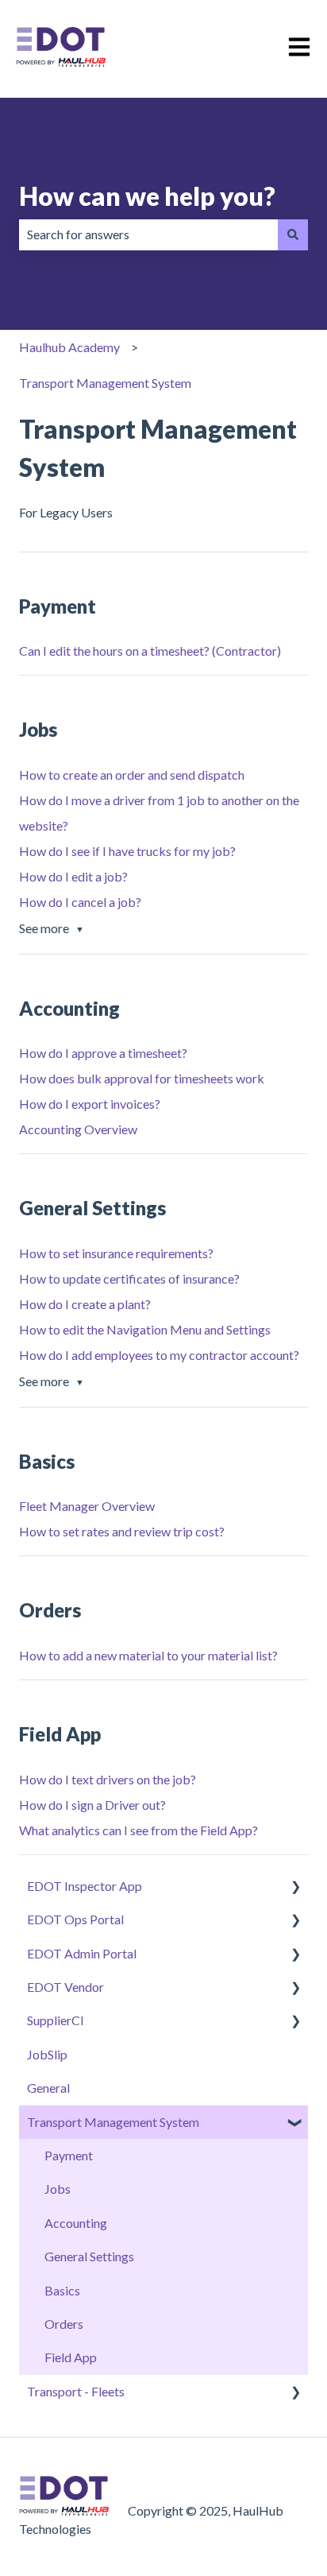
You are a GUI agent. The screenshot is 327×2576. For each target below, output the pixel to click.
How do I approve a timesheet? (103, 1053)
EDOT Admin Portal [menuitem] (82, 1953)
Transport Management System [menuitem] (113, 2122)
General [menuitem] (48, 2088)
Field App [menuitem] (71, 2357)
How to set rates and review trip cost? (122, 1531)
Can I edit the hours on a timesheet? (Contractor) (150, 651)
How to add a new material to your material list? (148, 1655)
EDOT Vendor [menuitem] (65, 1987)
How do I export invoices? (90, 1104)
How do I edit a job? (73, 876)
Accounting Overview (78, 1129)
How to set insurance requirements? (116, 1253)
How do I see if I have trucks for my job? (127, 851)
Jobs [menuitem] (58, 2189)
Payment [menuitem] (69, 2155)
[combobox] (148, 234)
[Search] (293, 234)
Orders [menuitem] (64, 2324)
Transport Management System (105, 383)
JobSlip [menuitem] (47, 2054)
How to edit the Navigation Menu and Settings (145, 1329)
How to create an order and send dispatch (132, 775)
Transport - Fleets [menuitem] (76, 2391)
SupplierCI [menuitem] (56, 2020)
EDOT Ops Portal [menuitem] (75, 1919)
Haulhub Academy (69, 347)
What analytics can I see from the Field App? (138, 1830)
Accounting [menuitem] (76, 2223)
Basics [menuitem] (62, 2290)
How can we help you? (147, 196)
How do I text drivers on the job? (108, 1779)
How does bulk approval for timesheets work (142, 1078)
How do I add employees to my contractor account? (159, 1355)
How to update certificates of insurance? (129, 1278)
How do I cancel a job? (80, 902)
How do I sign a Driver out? (92, 1805)
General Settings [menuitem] (89, 2256)
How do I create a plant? (85, 1304)
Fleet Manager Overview (87, 1506)
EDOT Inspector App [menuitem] (85, 1886)
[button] (295, 1887)
